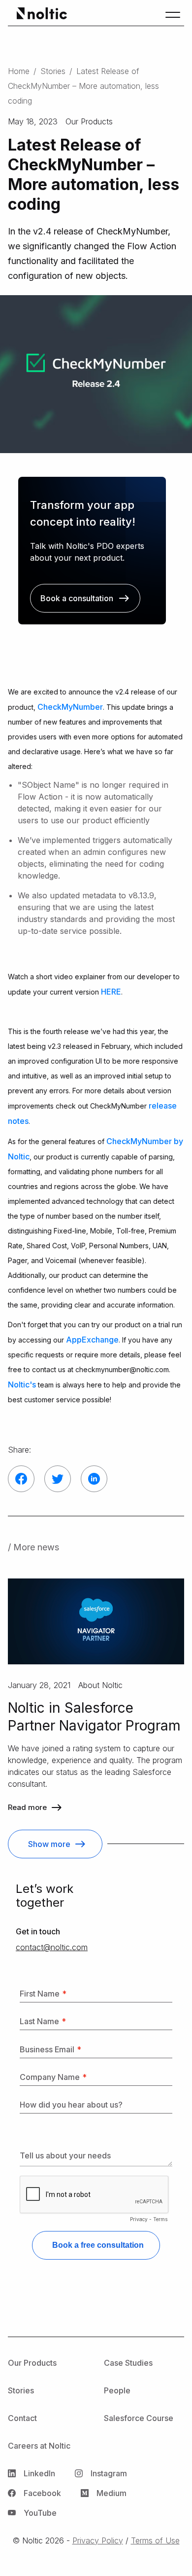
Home (19, 71)
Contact (22, 2418)
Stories (53, 71)
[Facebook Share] (21, 1479)
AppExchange (92, 1340)
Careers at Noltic (39, 2446)
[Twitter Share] (58, 1479)
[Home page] (40, 15)
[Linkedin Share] (94, 1479)
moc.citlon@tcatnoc (52, 1947)
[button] (173, 15)
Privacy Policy (98, 2540)
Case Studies (128, 2363)
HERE (111, 992)
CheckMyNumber (70, 707)
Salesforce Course (139, 2418)
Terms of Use (155, 2540)
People (117, 2390)
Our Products (32, 2363)
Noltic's (22, 1384)
